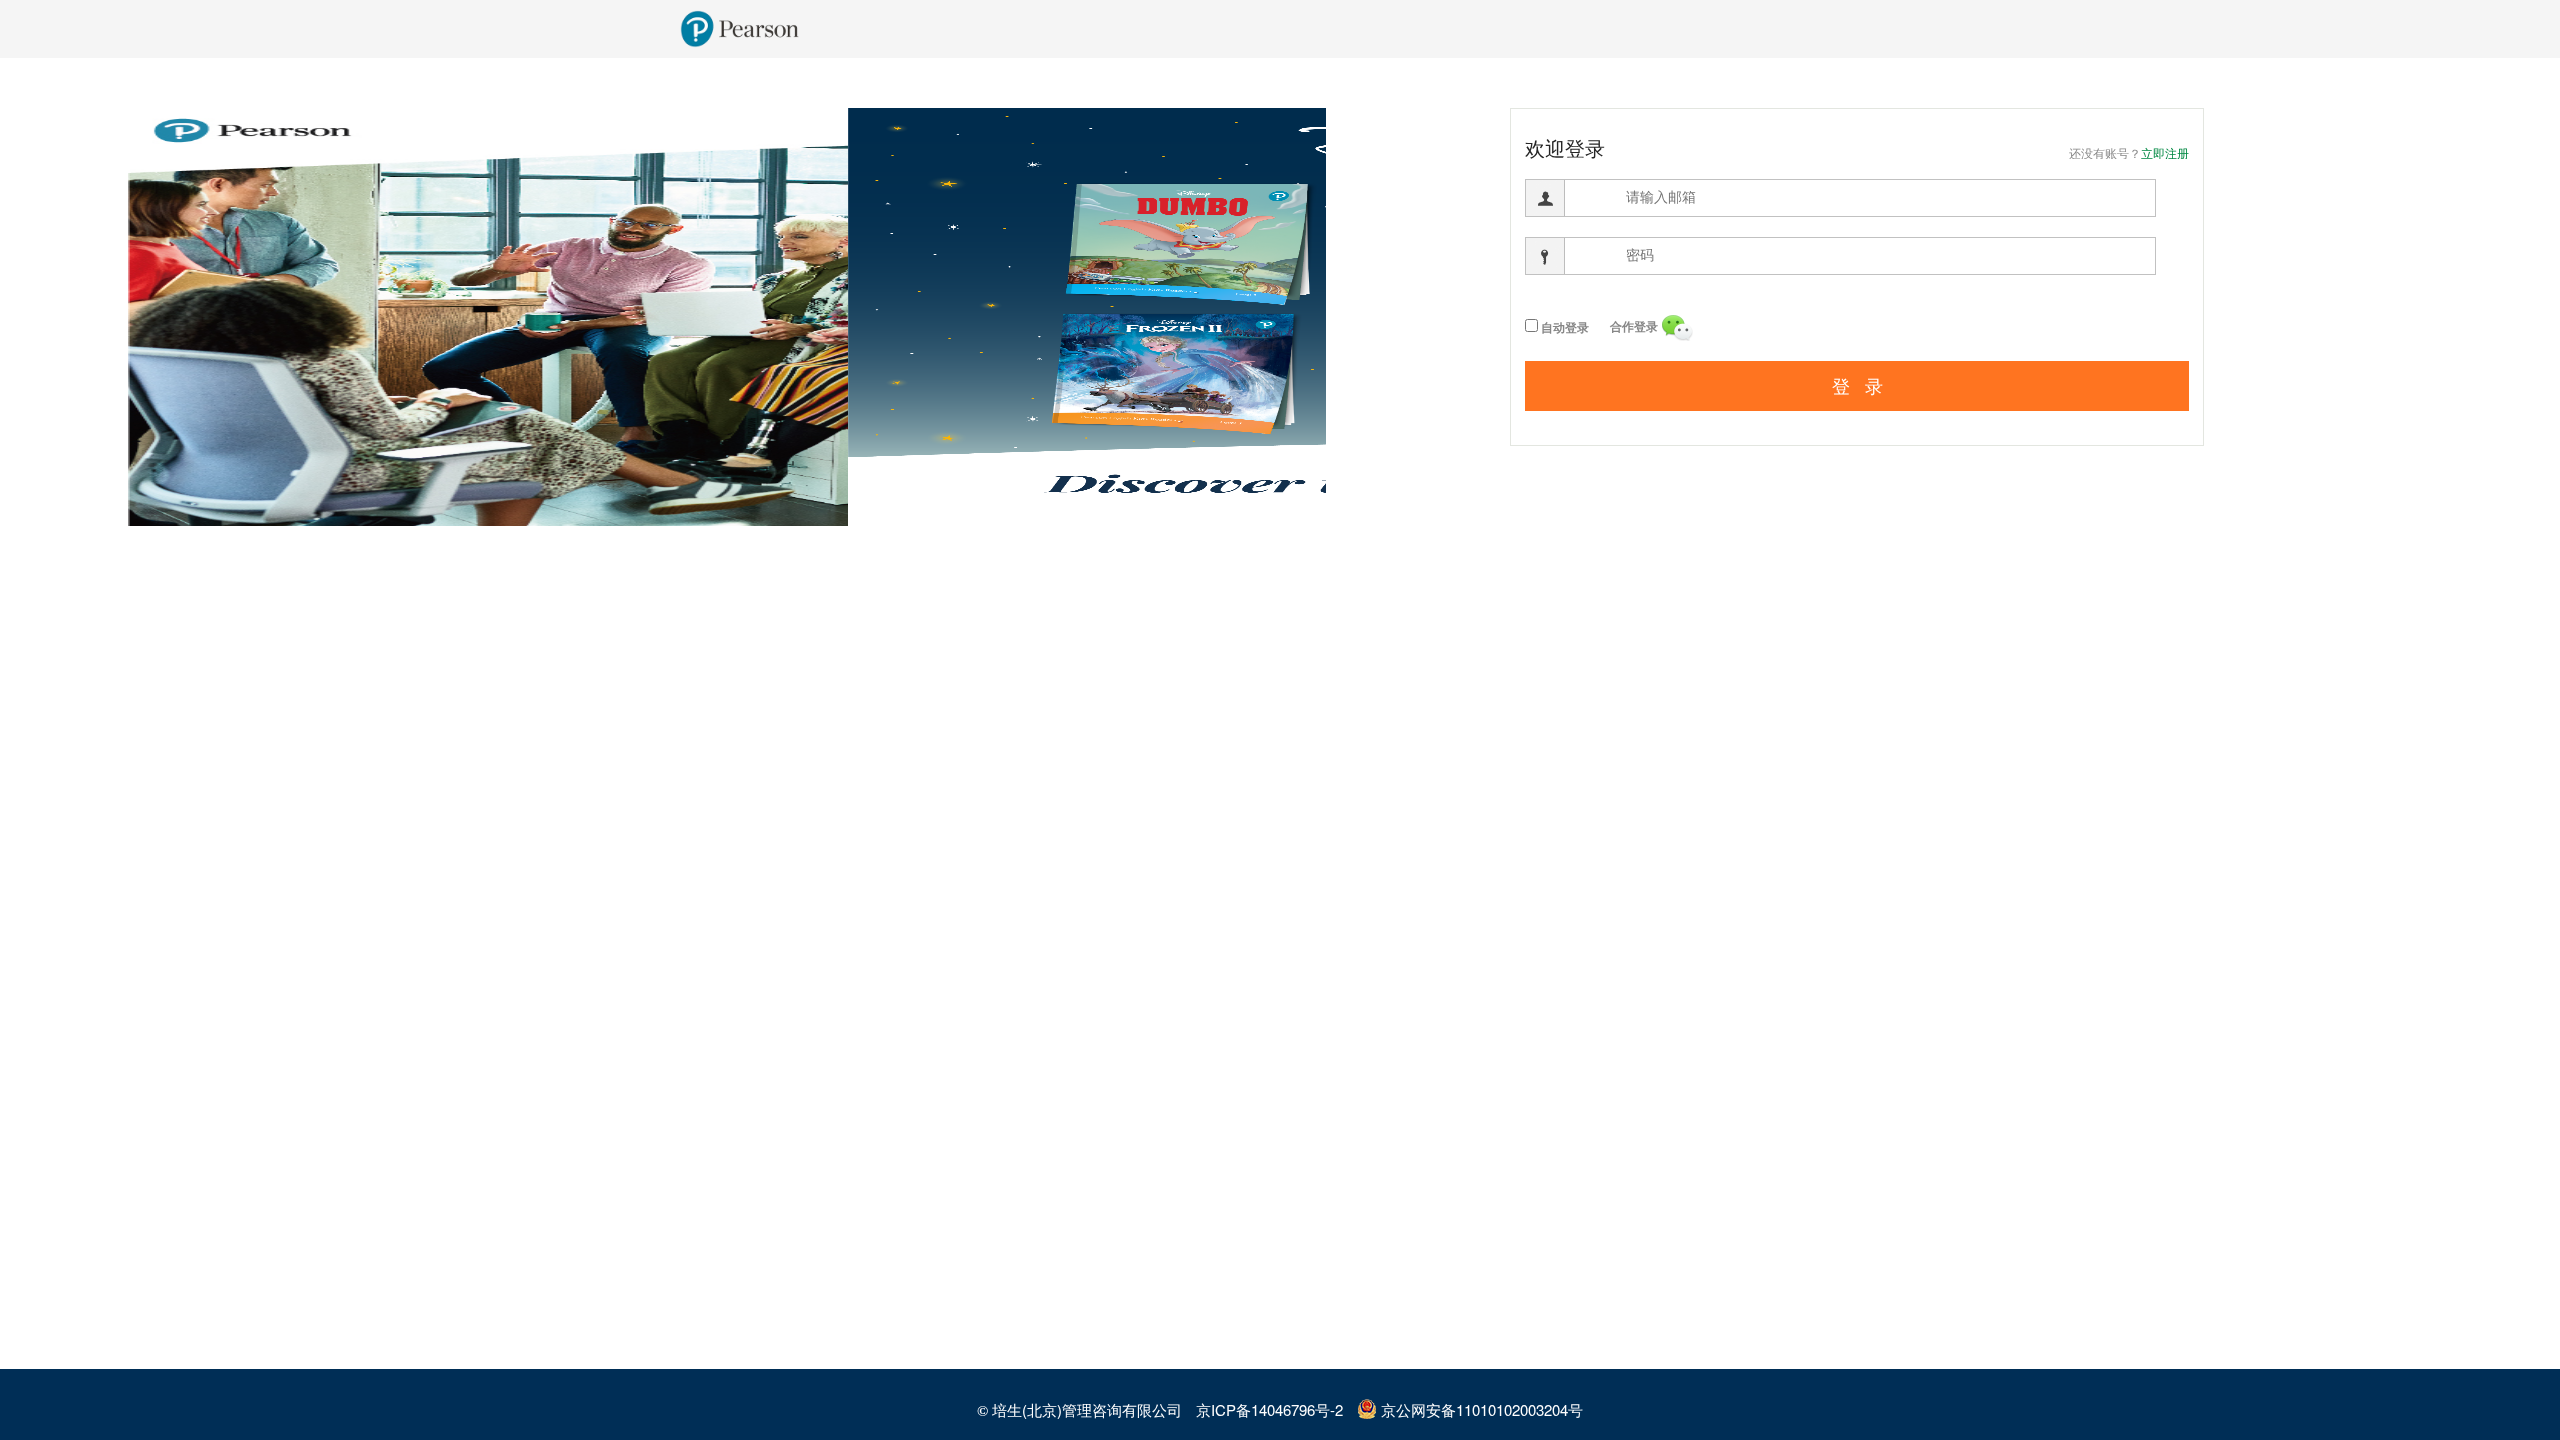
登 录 (1857, 387)
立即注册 (2165, 154)
